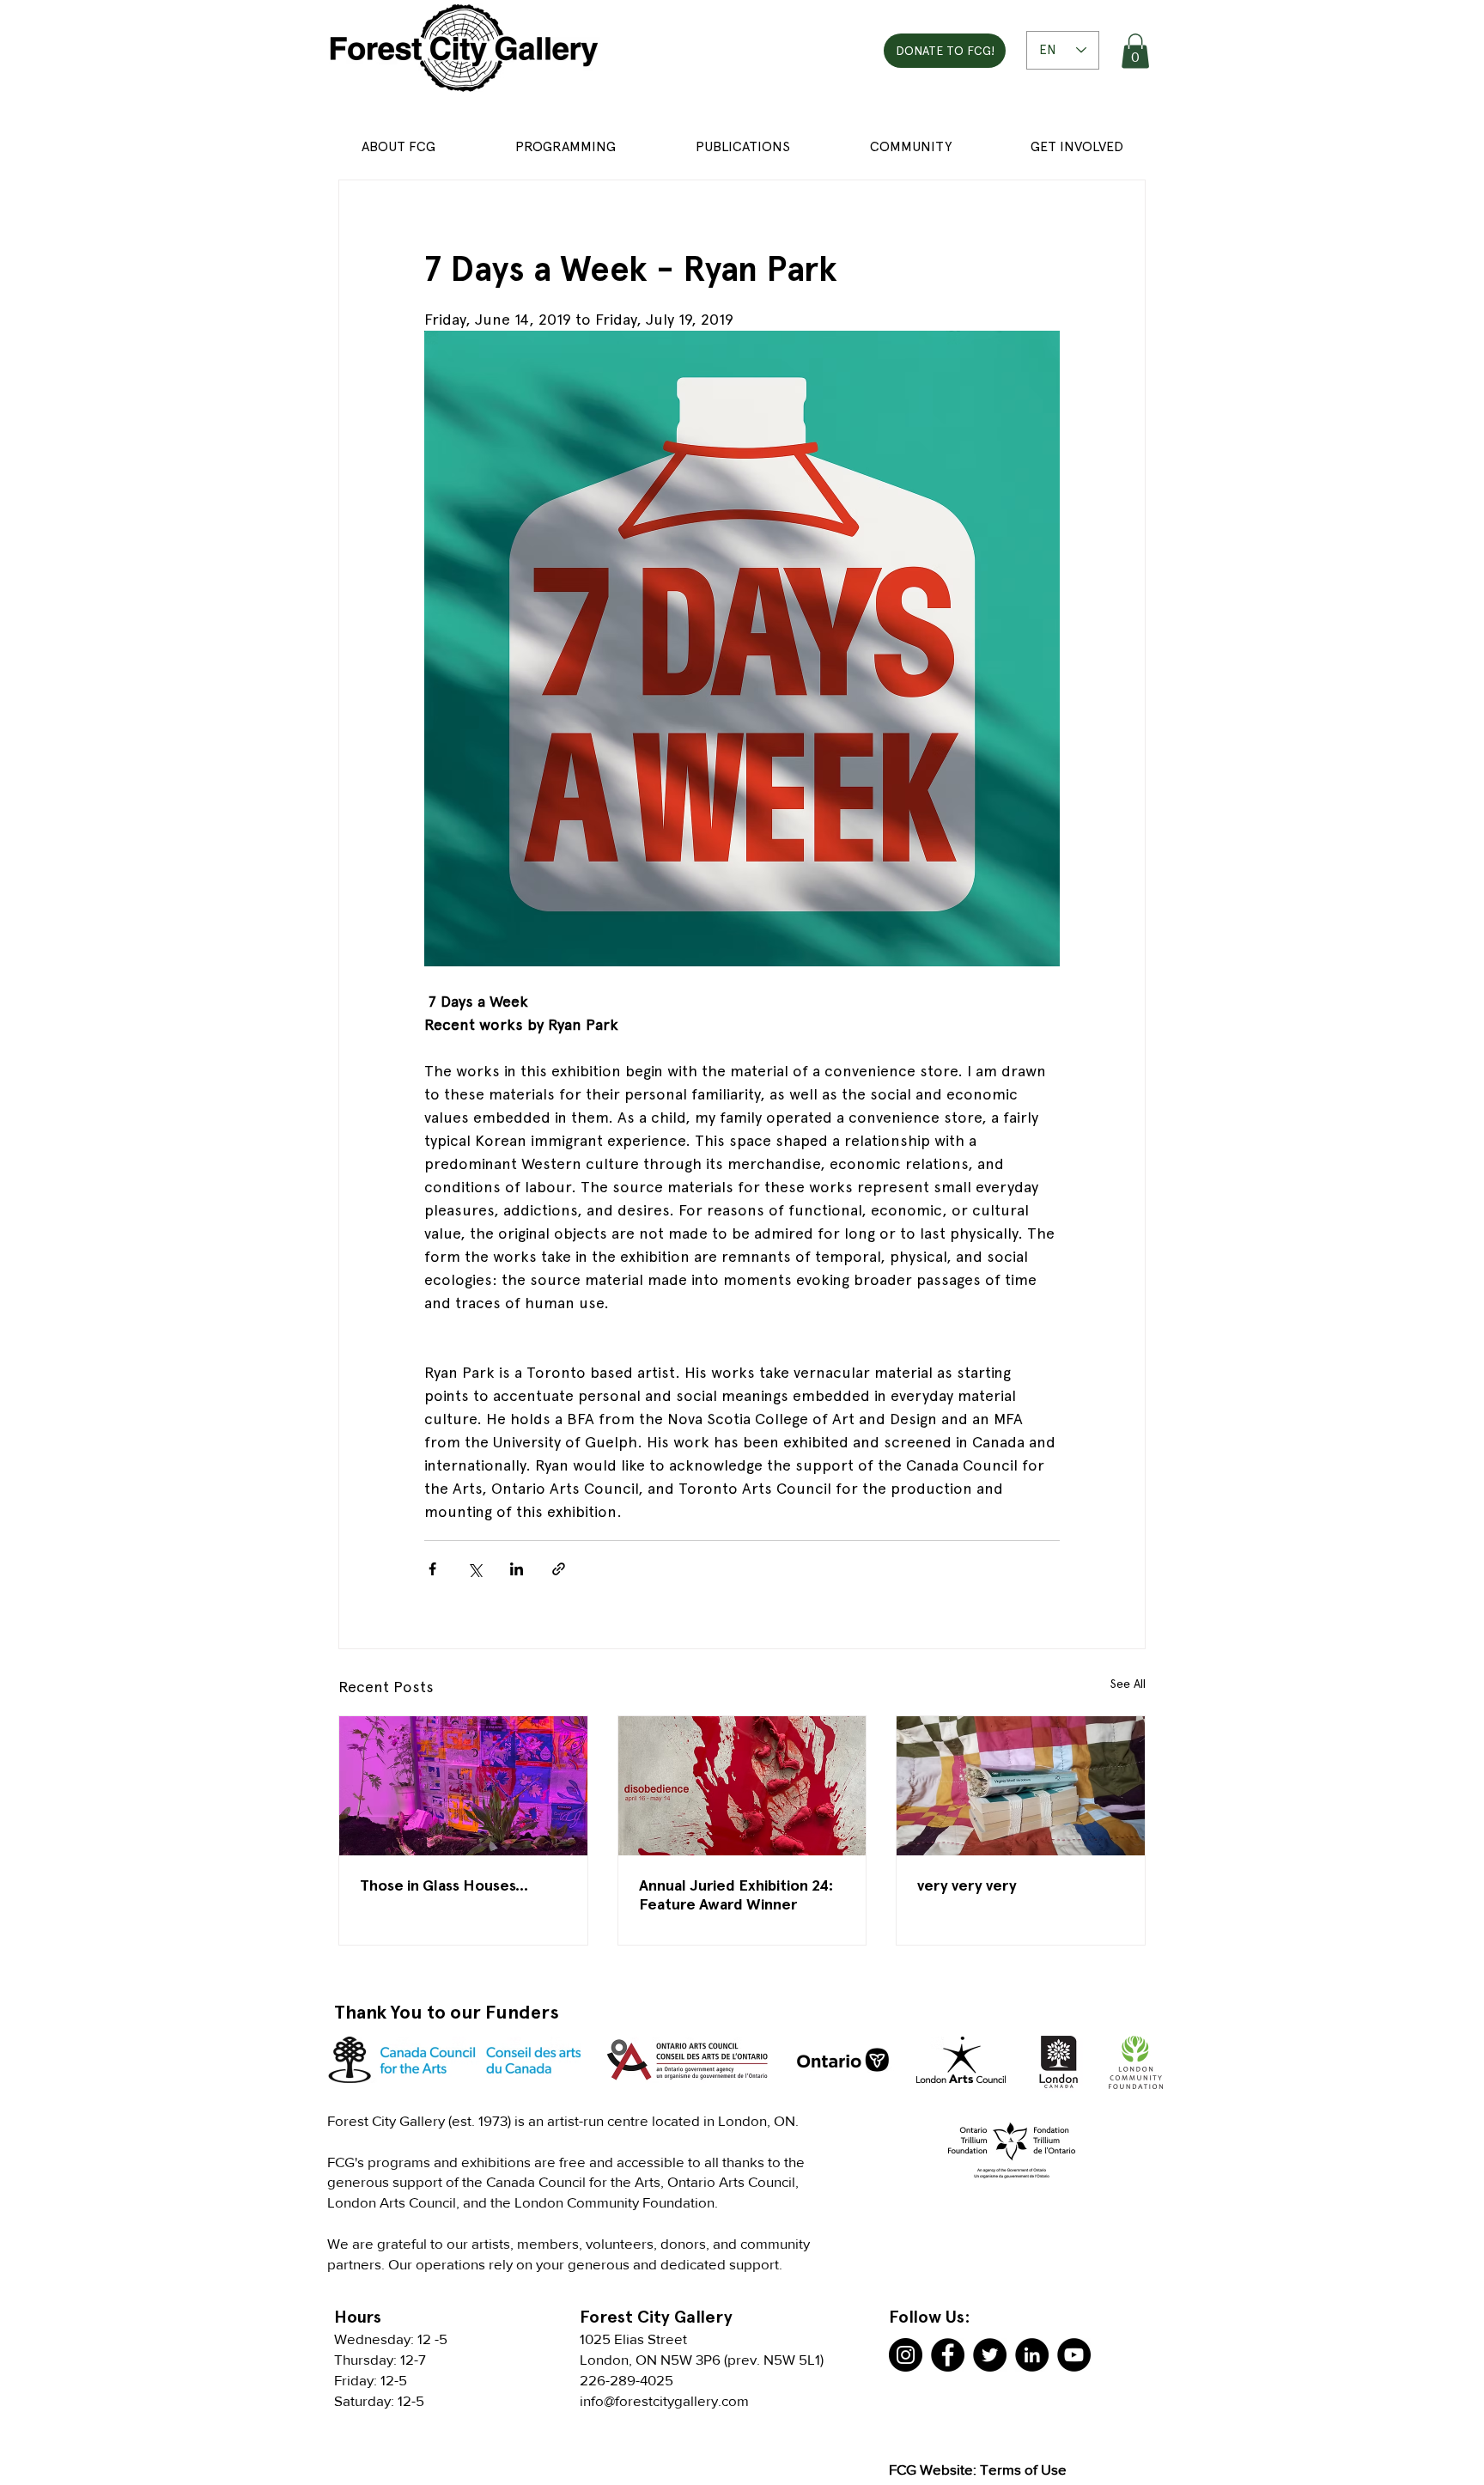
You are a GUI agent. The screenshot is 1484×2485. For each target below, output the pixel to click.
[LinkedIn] (1032, 2355)
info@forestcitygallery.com (664, 2400)
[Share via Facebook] (432, 1569)
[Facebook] (948, 2355)
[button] (1135, 51)
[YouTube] (1074, 2355)
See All (1128, 1684)
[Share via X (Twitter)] (474, 1569)
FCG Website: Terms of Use (978, 2469)
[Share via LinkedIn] (517, 1569)
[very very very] (1021, 1786)
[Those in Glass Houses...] (463, 1786)
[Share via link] (559, 1569)
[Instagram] (906, 2355)
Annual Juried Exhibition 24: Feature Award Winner (736, 1894)
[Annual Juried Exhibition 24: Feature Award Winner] (742, 1786)
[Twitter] (990, 2355)
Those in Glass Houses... (444, 1885)
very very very (967, 1885)
